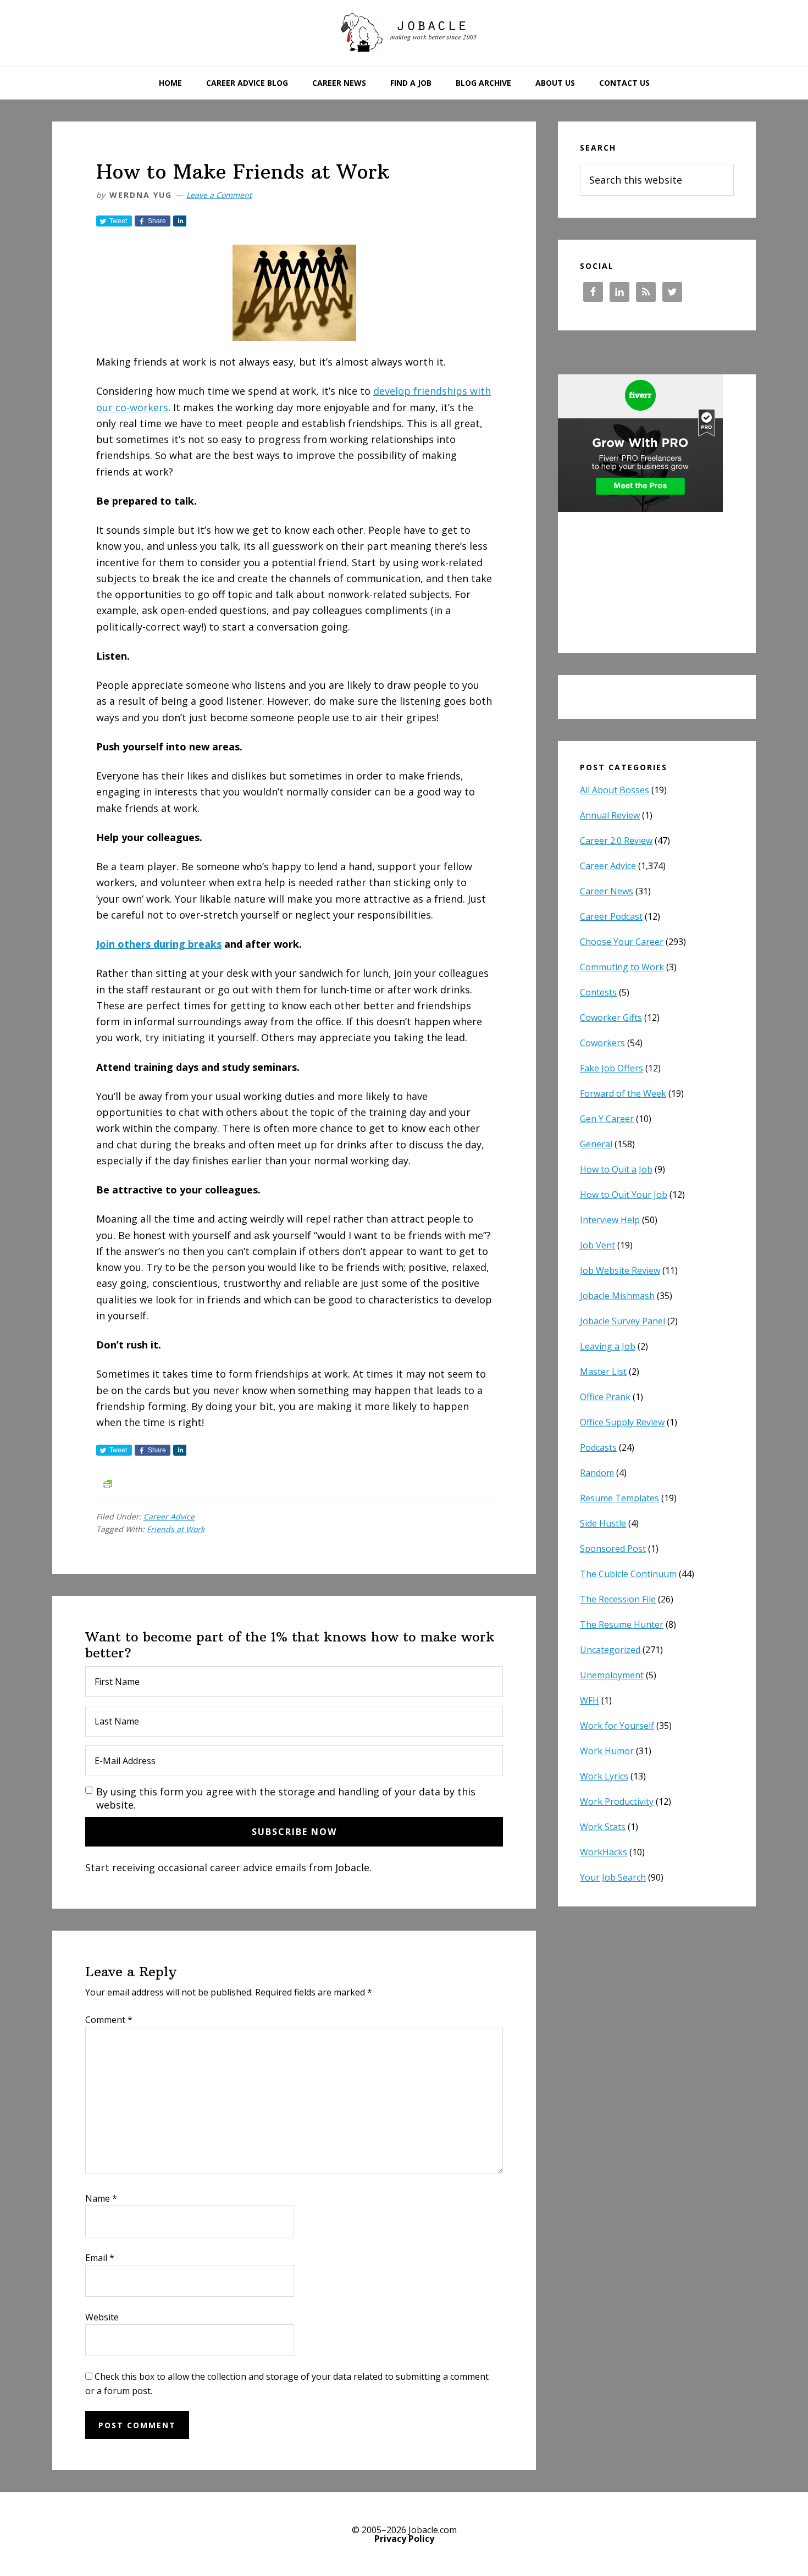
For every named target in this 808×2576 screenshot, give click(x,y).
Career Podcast (611, 916)
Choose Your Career (622, 942)
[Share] (180, 221)
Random (597, 1473)
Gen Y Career (607, 1119)
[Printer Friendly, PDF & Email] (107, 1483)
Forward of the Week (623, 1093)
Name (101, 2198)
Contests (598, 992)
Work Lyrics (604, 1776)
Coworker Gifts (611, 1018)
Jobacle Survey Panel (622, 1321)
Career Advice (169, 1516)
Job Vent (597, 1245)
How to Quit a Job (616, 1169)
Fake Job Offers (611, 1068)
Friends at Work (176, 1529)
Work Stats (603, 1827)
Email (100, 2258)
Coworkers (602, 1043)
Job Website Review (620, 1270)
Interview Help (610, 1220)
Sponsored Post (613, 1549)
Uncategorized (610, 1650)
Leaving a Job (608, 1346)
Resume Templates (619, 1498)
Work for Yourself (617, 1726)
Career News (607, 891)
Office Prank (605, 1397)
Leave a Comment (219, 195)
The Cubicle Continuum (628, 1574)
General (596, 1144)
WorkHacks (604, 1852)
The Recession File (618, 1599)
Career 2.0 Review (616, 841)
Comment (109, 2020)
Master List (603, 1372)
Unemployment (612, 1675)
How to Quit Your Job (624, 1195)
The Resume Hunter (622, 1624)
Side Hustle (603, 1523)
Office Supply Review (622, 1422)
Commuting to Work (622, 967)
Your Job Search (613, 1877)
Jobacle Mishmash (617, 1296)
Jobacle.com (404, 33)
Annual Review (610, 815)
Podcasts (598, 1447)
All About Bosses (615, 790)
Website (102, 2317)
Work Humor (607, 1751)
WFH (590, 1700)
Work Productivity (617, 1801)
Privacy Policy (404, 2539)
